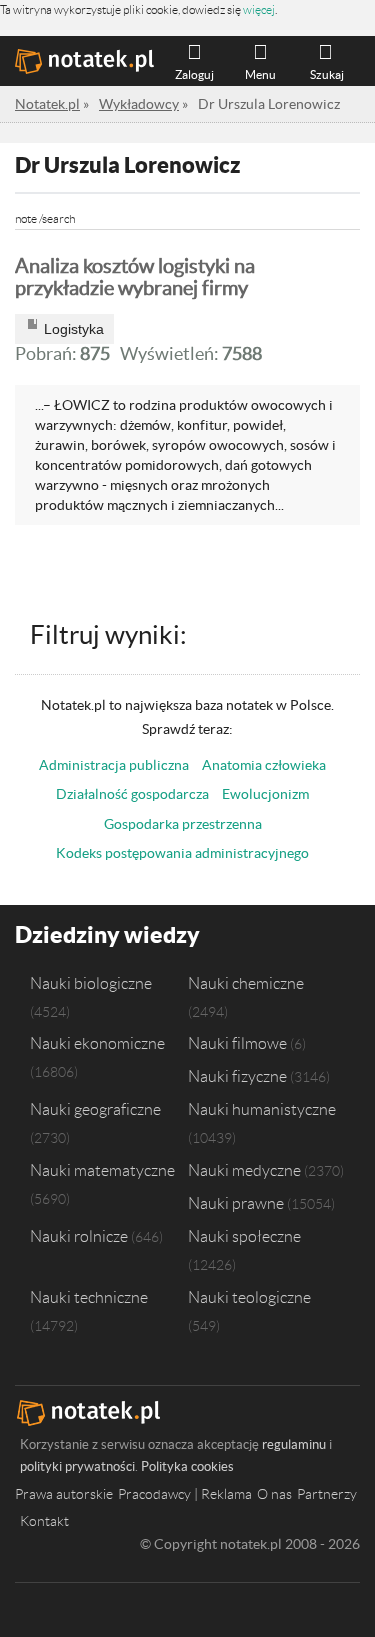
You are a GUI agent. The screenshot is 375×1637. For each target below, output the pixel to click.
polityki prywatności (77, 1466)
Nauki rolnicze (79, 1236)
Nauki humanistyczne (262, 1109)
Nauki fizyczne (237, 1076)
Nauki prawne (236, 1203)
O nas (274, 1494)
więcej (259, 9)
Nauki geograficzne (95, 1109)
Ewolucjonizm (265, 794)
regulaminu (294, 1444)
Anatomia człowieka (264, 765)
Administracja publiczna (114, 765)
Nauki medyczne (244, 1170)
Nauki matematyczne (102, 1170)
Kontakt (44, 1521)
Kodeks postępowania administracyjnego (182, 853)
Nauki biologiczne (91, 983)
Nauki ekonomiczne (97, 1043)
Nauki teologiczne (249, 1297)
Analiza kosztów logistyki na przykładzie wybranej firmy (135, 277)
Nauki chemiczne (246, 983)
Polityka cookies (187, 1466)
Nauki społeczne (244, 1236)
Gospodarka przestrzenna (183, 824)
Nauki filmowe (237, 1043)
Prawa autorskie (64, 1494)
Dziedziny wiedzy (107, 934)
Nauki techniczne (89, 1297)
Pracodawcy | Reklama (185, 1494)
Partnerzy (327, 1494)
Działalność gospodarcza (132, 794)
